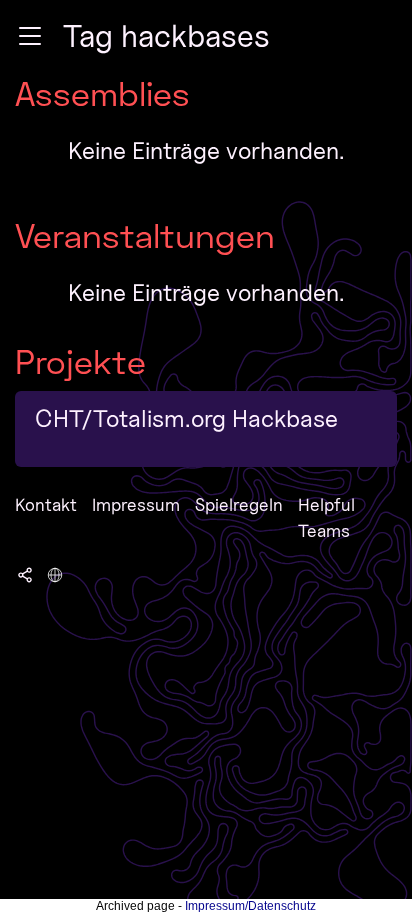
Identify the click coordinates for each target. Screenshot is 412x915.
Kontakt (46, 504)
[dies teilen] (25, 574)
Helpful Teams (326, 517)
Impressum (136, 504)
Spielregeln (239, 504)
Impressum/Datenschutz (250, 906)
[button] (30, 36)
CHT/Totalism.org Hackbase (186, 418)
